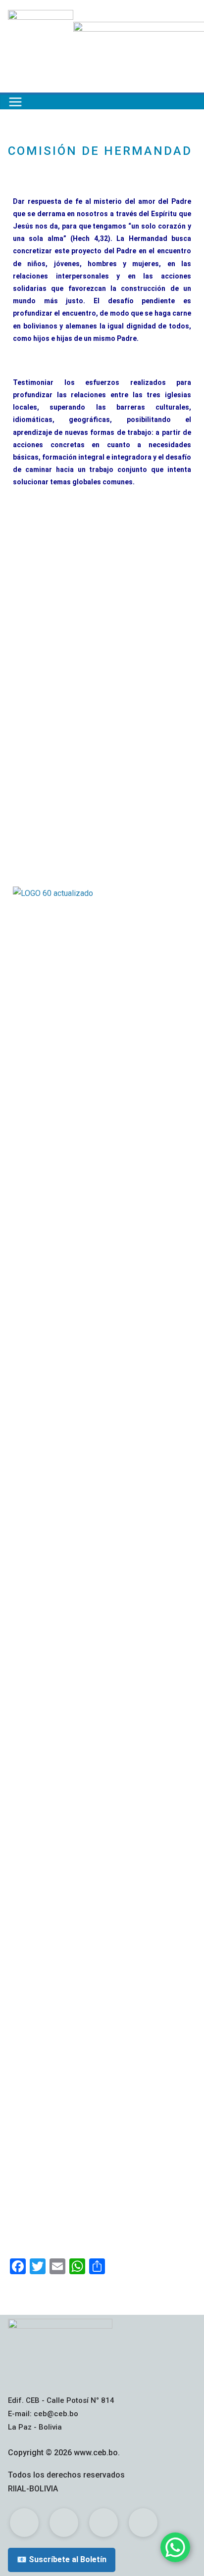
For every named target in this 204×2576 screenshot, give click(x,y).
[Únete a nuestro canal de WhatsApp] (175, 2547)
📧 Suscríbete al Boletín (62, 2559)
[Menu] (15, 102)
